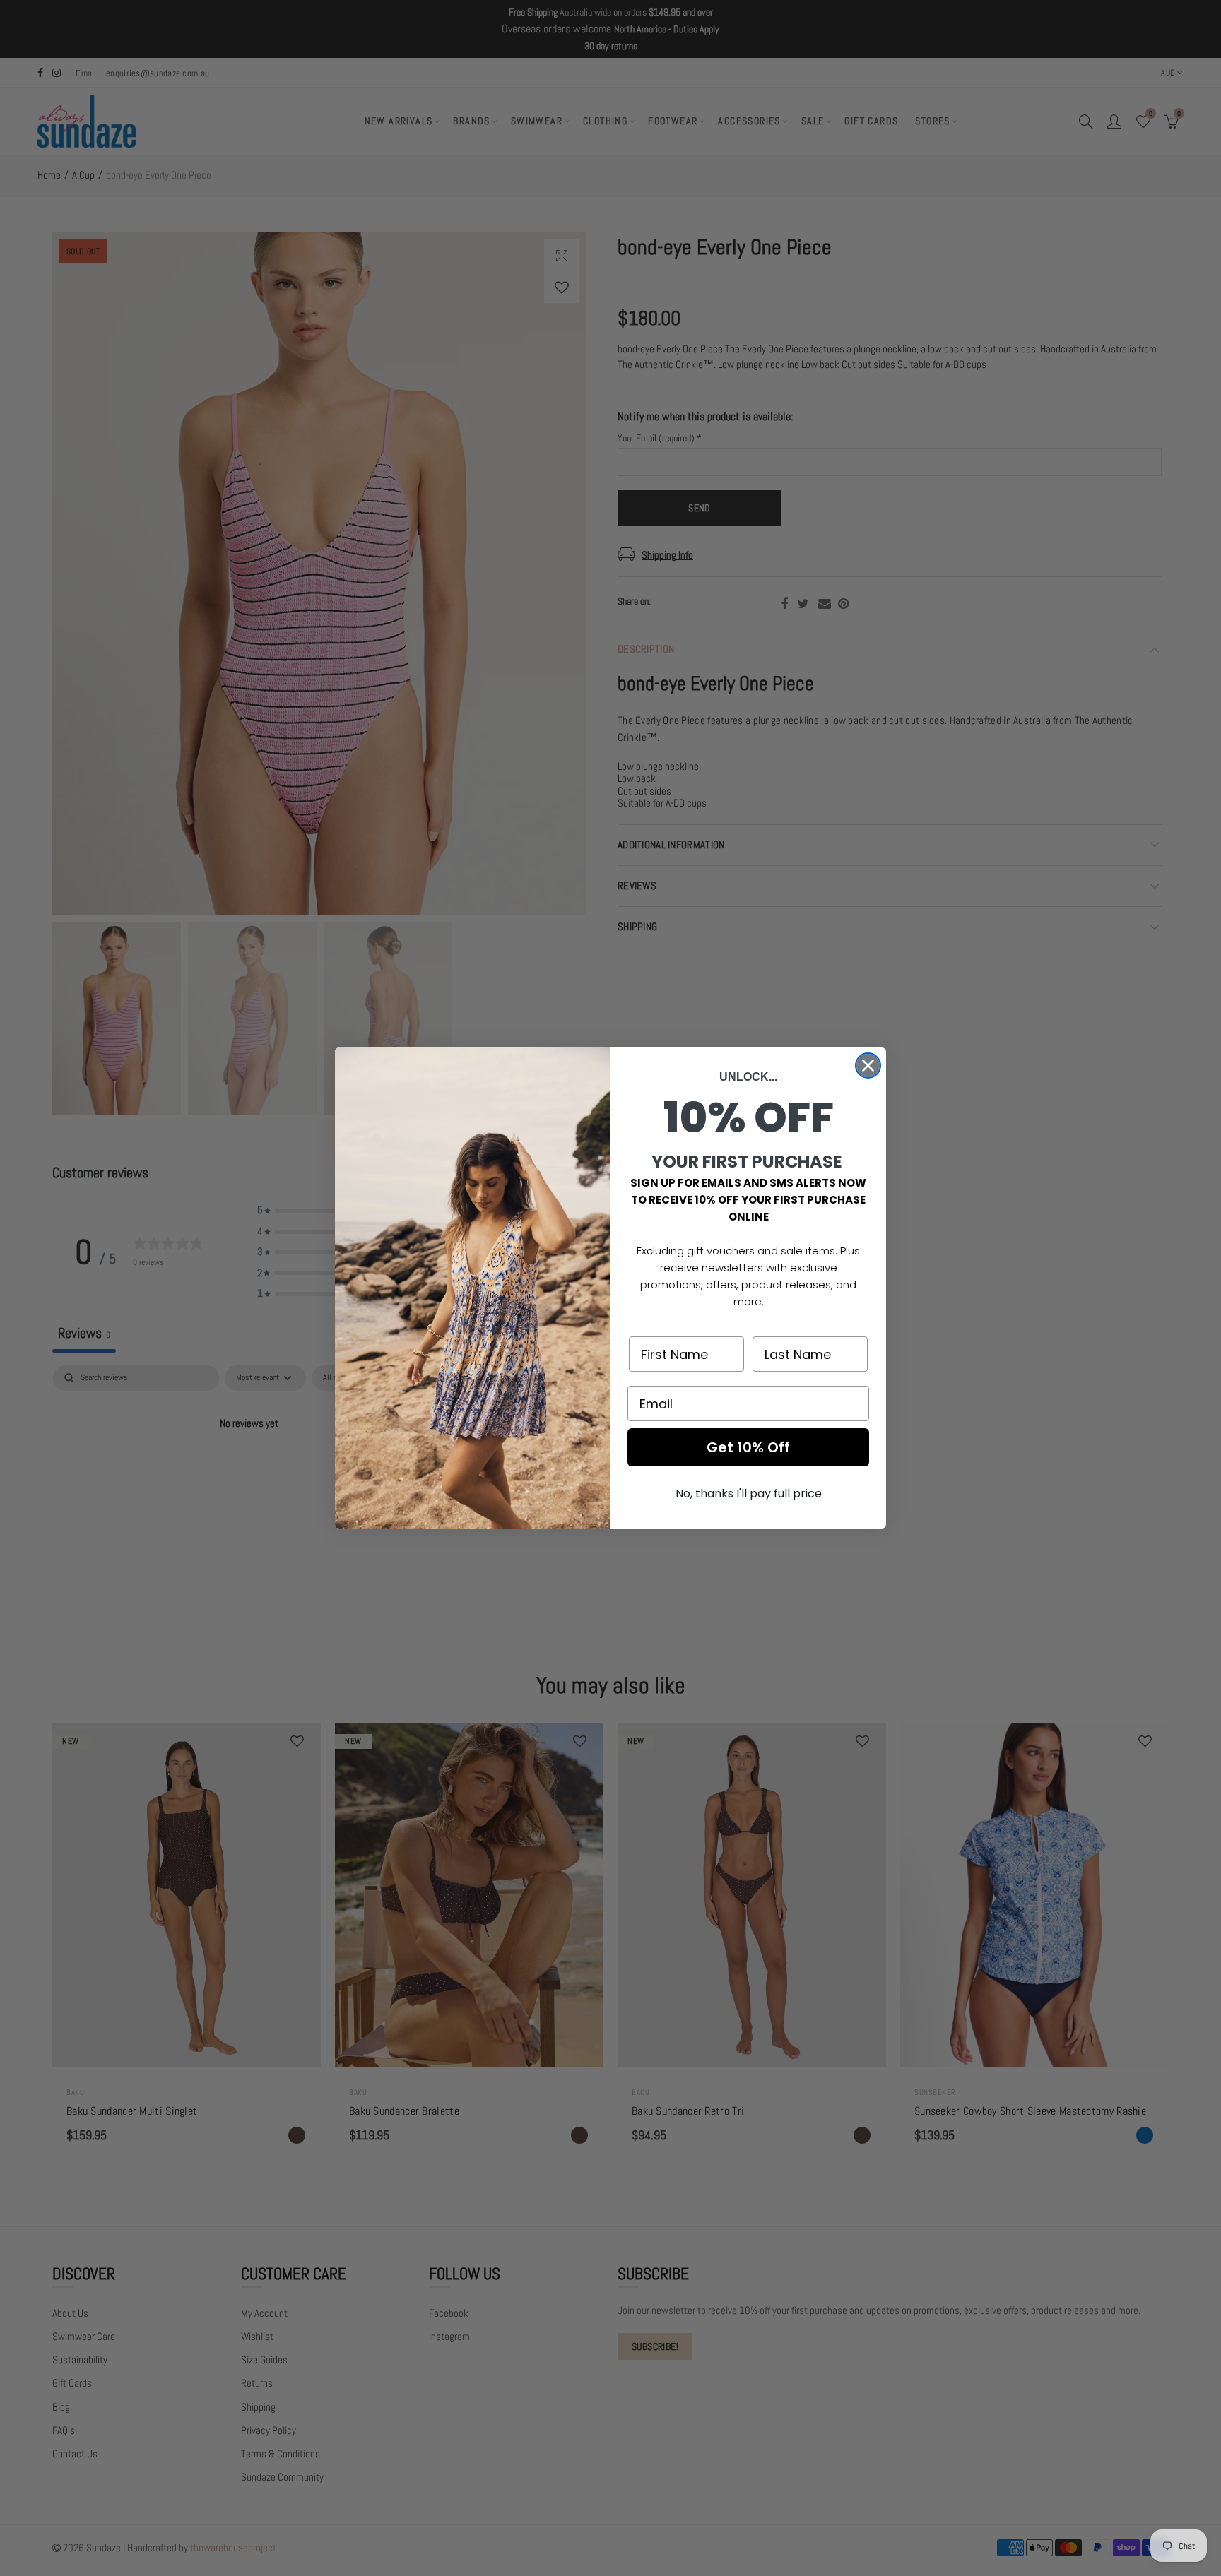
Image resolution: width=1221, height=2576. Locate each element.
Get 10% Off (748, 1447)
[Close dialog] (868, 1066)
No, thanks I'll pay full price (749, 1494)
